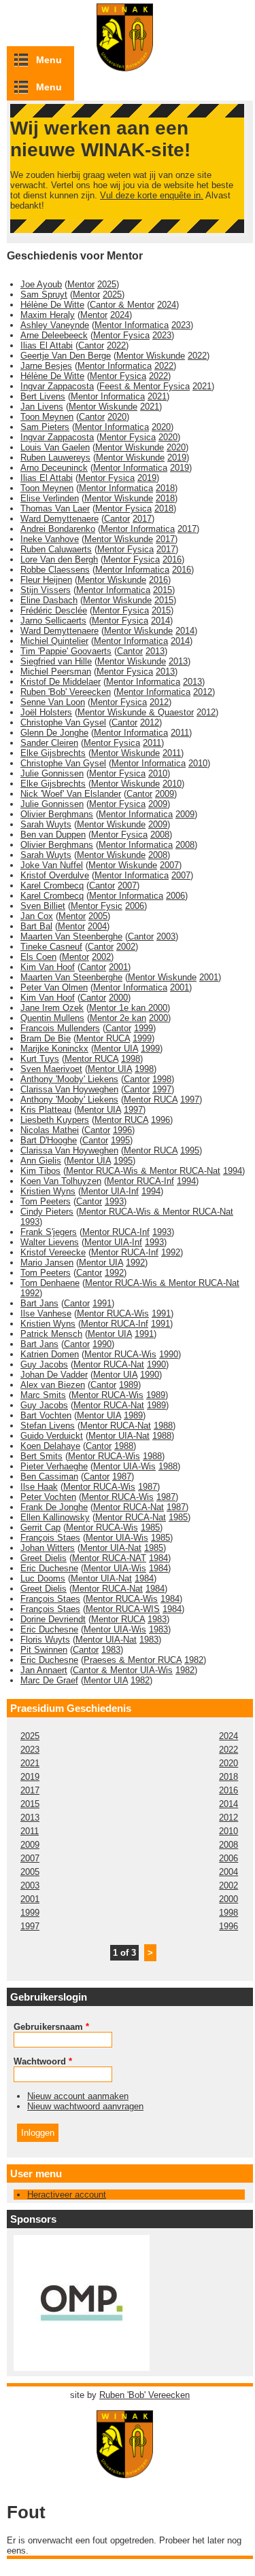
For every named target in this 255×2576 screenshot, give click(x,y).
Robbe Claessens (55, 570)
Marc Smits (43, 1395)
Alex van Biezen (53, 1385)
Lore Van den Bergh (59, 559)
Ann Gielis (41, 1161)
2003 (166, 936)
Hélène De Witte (52, 305)
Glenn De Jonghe (54, 733)
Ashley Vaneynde (55, 325)
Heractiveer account (67, 2195)
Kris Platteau (46, 1110)
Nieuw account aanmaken (78, 2096)
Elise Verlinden (50, 498)
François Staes (50, 1538)
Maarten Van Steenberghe (71, 936)
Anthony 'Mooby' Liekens (69, 1079)
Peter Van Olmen (54, 987)
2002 (126, 947)
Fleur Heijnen (46, 580)
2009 (165, 794)
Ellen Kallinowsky (55, 1517)
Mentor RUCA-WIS (123, 1609)
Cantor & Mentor (122, 305)
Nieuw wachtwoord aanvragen (85, 2106)
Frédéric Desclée (54, 610)
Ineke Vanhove (50, 539)
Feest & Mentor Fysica (144, 386)
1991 (102, 1303)
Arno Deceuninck (54, 468)
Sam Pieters (45, 427)
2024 (167, 305)
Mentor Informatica (132, 325)
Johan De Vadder (54, 1375)
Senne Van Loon (53, 702)
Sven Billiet (43, 906)
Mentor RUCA (103, 1038)
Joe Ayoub (41, 284)
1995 (120, 1140)
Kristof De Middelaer (61, 682)
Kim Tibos (40, 1171)
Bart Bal (36, 926)
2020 (117, 417)
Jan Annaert (44, 1670)
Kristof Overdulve (55, 875)
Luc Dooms (43, 1578)
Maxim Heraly (48, 315)
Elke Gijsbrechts (53, 753)
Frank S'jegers (49, 1232)
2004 (97, 926)
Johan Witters (48, 1548)
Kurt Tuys (40, 1059)
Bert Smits (41, 1456)
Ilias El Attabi (47, 345)
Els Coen (38, 957)
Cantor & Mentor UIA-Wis (123, 1670)
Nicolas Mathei (50, 1130)
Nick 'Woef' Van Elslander (71, 794)
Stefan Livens (48, 1426)
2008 (160, 835)
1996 (160, 1120)
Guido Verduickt (52, 1436)
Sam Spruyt (44, 294)
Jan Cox (37, 916)
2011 (180, 733)
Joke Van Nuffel (52, 865)
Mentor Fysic (97, 906)
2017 (142, 519)
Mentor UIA (116, 1049)
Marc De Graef (49, 1680)
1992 (171, 1252)
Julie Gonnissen (52, 773)
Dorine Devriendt (53, 1619)
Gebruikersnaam (51, 2027)
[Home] (130, 2472)
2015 (163, 590)
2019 (177, 458)
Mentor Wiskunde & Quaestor (136, 712)
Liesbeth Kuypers (55, 1120)
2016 (172, 559)
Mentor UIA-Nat (119, 1436)
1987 (122, 1477)
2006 (175, 896)
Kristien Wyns (48, 1191)
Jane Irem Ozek (52, 1008)
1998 (131, 1059)
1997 (162, 1089)
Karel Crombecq (52, 885)
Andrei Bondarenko (58, 529)
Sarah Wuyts (46, 824)
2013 (155, 651)
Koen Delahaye (50, 1446)
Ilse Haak (39, 1487)
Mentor (81, 284)
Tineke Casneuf (51, 947)
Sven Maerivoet (51, 1069)
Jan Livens (42, 407)
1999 (143, 1028)
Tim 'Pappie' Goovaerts (66, 651)
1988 (163, 1426)
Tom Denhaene (50, 1283)
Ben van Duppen (53, 835)
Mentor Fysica (121, 335)
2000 (118, 998)
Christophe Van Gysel (63, 722)
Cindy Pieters (47, 1212)
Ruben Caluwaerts (56, 549)
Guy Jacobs (44, 1364)
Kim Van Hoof (48, 967)
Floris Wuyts (45, 1640)
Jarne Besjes (46, 366)
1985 (178, 1517)
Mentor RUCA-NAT (109, 1558)
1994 (233, 1171)
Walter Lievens (50, 1242)
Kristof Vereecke (53, 1252)
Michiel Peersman (56, 672)
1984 (158, 1558)
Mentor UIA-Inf (110, 1191)
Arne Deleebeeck (54, 335)
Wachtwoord (43, 2061)
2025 (107, 284)
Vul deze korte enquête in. (152, 195)
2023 (181, 325)
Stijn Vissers (46, 590)
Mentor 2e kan (118, 1018)
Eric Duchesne (49, 1568)
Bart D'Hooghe (49, 1140)
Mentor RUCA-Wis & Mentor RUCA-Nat (143, 1171)
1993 (114, 1201)
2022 (116, 345)
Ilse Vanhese (46, 1313)
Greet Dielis (44, 1558)
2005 (98, 916)
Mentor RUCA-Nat (109, 1364)
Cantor (91, 345)
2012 (203, 692)
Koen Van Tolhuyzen (61, 1181)
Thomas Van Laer (55, 508)
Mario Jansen (47, 1263)
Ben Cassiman (49, 1477)
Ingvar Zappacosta (57, 386)
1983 (157, 1619)
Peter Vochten (48, 1497)
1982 (194, 1660)
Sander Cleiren (49, 743)
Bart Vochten (46, 1415)
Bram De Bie (46, 1038)
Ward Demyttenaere (60, 519)
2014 (160, 621)
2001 (118, 967)
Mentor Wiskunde (151, 356)
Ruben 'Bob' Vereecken (66, 692)
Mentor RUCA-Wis (113, 1313)
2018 (165, 488)
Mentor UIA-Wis (124, 1466)
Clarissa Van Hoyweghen (69, 1089)
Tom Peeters (46, 1201)
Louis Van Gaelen (55, 447)
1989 (129, 1385)
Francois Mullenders (60, 1028)
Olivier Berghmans (57, 814)
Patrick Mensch (51, 1334)
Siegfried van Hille (56, 661)
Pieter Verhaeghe (54, 1466)
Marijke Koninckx (54, 1049)
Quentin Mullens (52, 1018)
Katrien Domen (50, 1354)
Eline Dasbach (49, 600)
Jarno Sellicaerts (53, 621)
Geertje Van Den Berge (66, 356)
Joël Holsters (46, 712)
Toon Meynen (47, 417)
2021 (202, 386)
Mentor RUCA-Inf (140, 1181)
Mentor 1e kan (119, 1008)
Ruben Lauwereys (55, 458)
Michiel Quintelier (54, 641)
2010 (198, 763)
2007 (169, 865)
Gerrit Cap (40, 1527)
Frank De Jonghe (54, 1507)
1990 (102, 1344)
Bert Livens (43, 396)
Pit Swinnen (44, 1650)
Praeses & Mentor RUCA (133, 1660)
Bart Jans (39, 1303)
